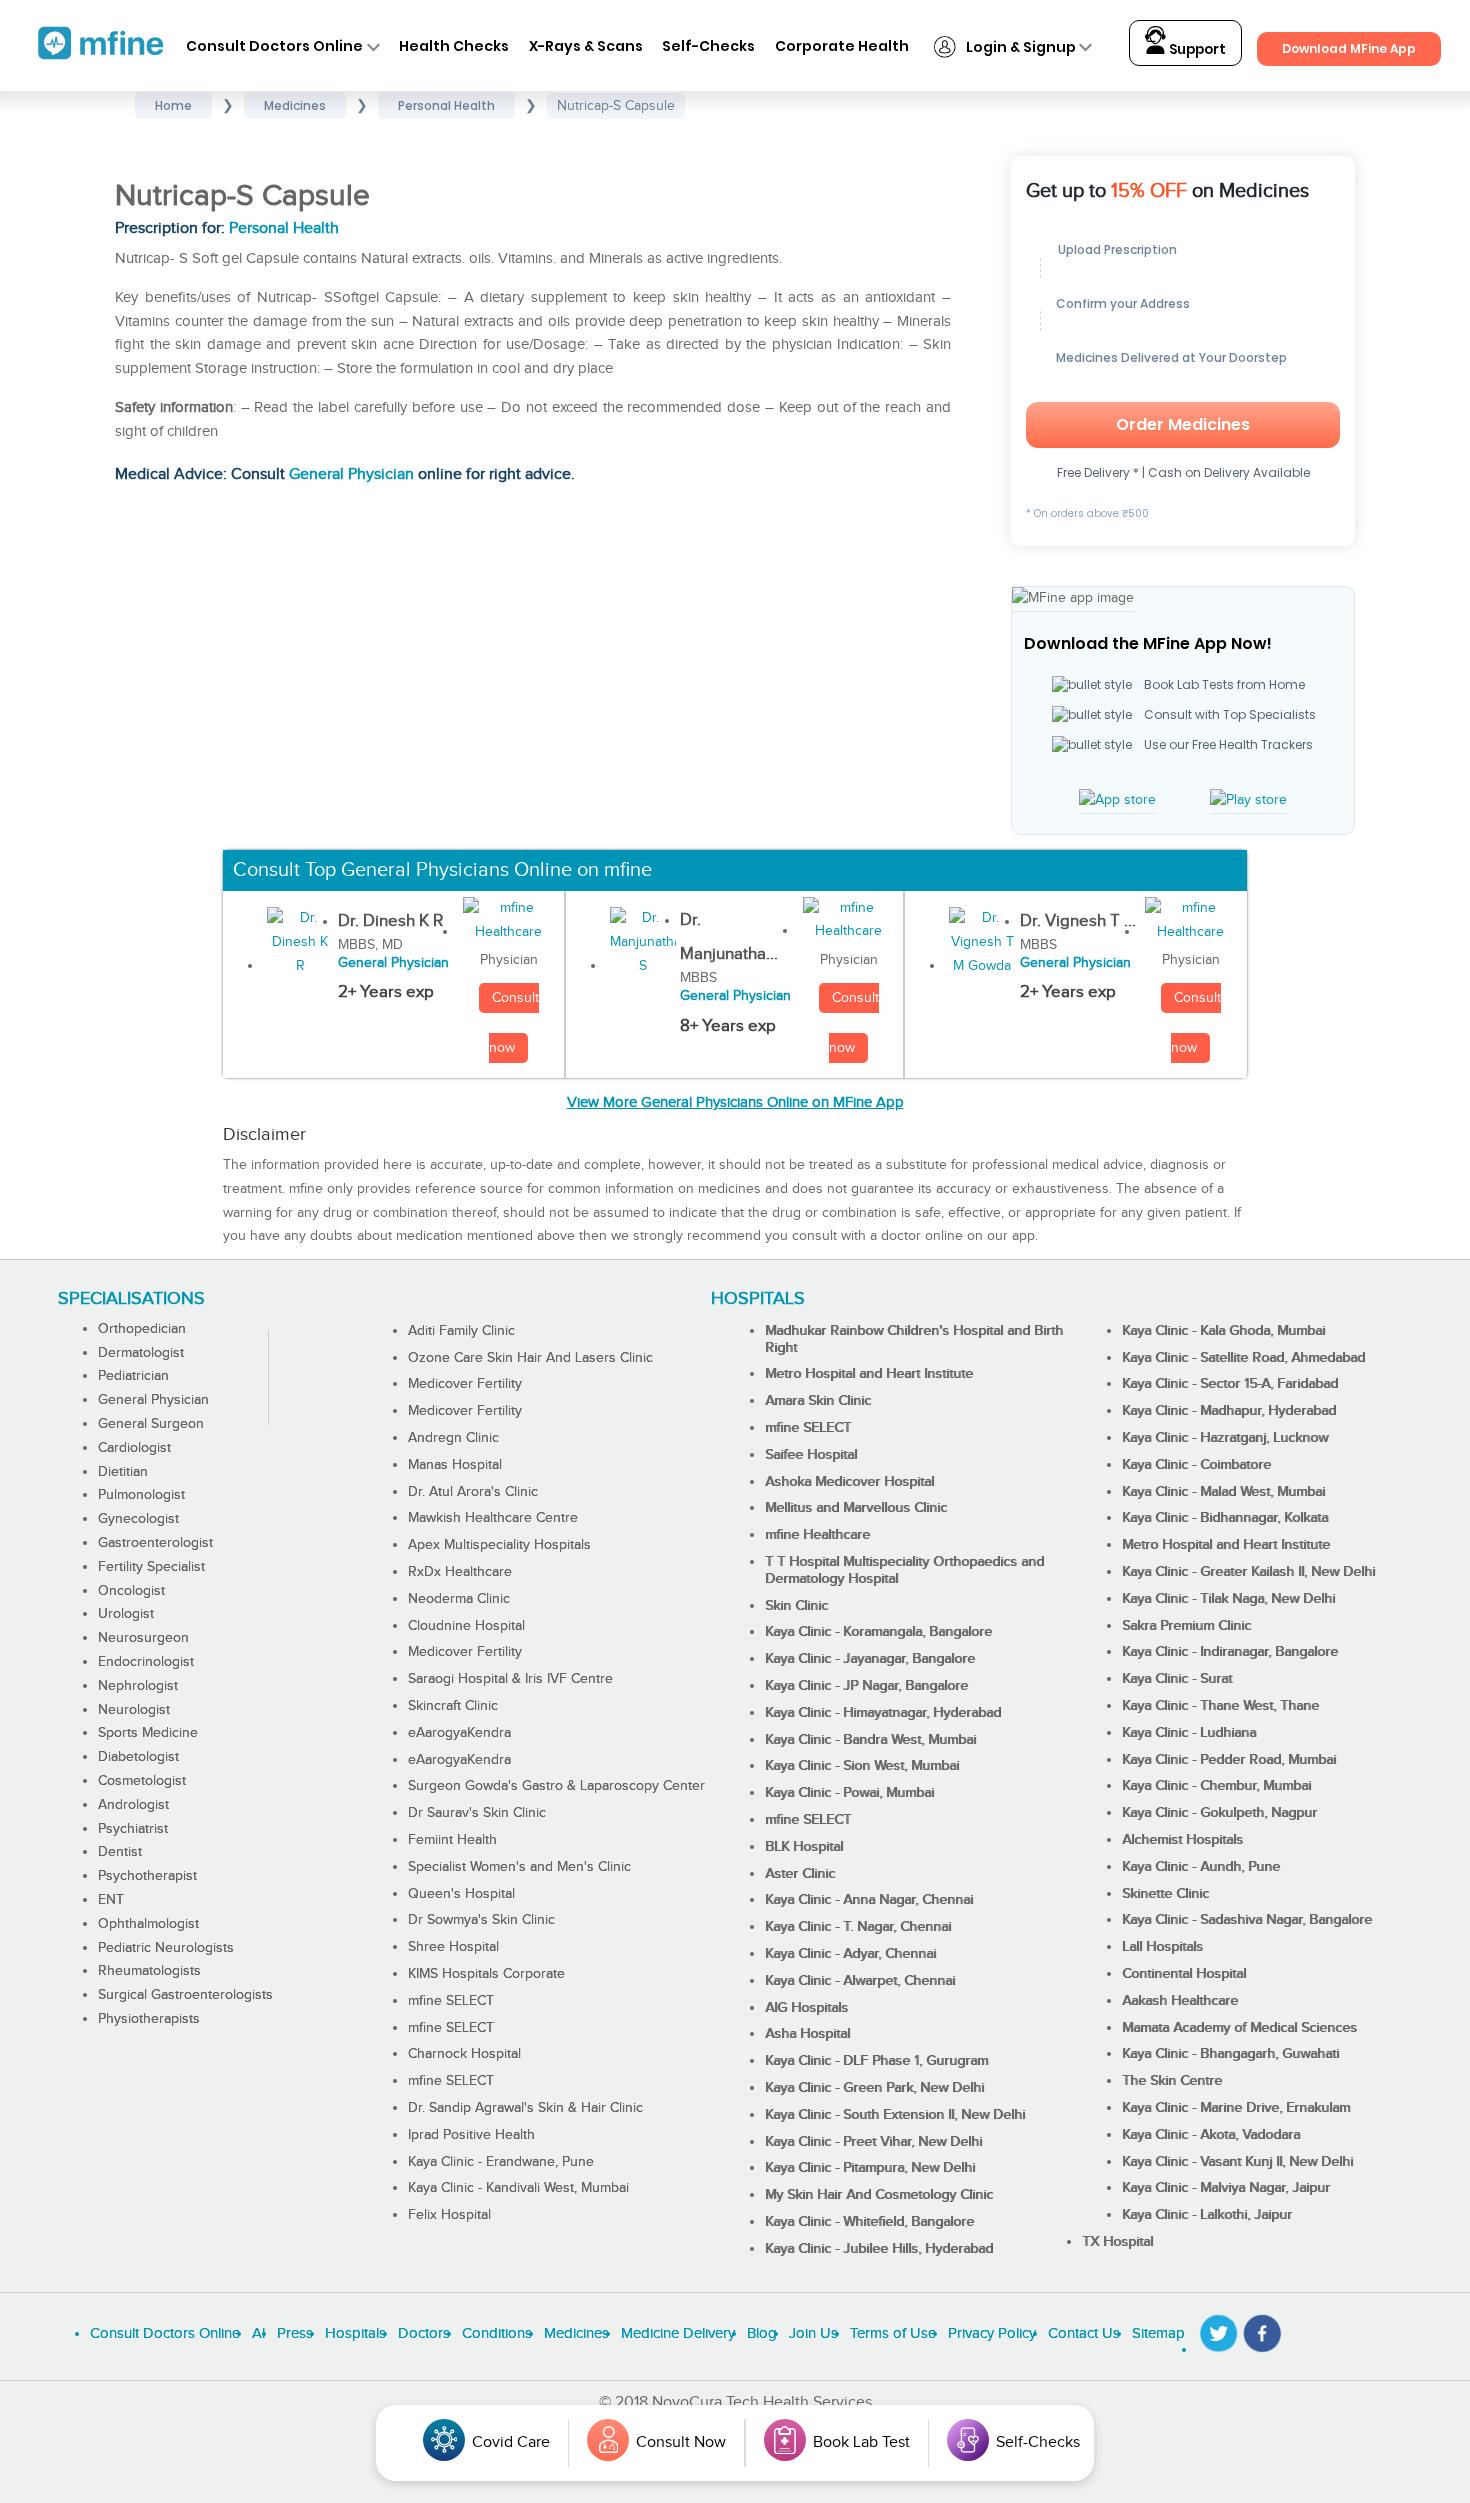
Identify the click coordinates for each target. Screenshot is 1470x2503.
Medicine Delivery (678, 2333)
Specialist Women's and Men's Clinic (519, 1867)
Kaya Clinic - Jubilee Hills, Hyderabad (879, 2249)
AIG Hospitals (806, 2008)
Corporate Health (842, 46)
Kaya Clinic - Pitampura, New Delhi (870, 2168)
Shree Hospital (453, 1947)
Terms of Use (893, 2333)
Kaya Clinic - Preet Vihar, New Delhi (873, 2142)
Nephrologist (138, 1686)
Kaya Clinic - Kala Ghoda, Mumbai (1223, 1331)
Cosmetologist (142, 1781)
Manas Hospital (455, 1465)
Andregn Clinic (453, 1438)
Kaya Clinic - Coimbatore (1196, 1465)
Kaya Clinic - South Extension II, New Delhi (895, 2115)
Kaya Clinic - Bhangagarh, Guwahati (1230, 2054)
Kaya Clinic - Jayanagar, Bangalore (870, 1659)
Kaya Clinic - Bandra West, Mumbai (870, 1740)
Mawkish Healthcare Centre (493, 1518)
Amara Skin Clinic (818, 1401)
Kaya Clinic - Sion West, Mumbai (862, 1766)
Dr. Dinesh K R (390, 921)
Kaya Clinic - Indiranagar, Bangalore (1230, 1652)
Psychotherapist (147, 1876)
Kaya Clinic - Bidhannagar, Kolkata (1225, 1518)
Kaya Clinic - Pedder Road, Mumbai (1229, 1760)
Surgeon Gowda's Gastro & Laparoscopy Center (556, 1786)
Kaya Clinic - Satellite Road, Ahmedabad (1243, 1358)
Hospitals (355, 2333)
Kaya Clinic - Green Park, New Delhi (874, 2088)
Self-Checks (708, 46)
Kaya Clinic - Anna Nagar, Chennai (869, 1900)
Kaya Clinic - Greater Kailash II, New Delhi (1248, 1572)
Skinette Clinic (1165, 1894)
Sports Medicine (148, 1733)
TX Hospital (1117, 2242)
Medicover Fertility (465, 1384)
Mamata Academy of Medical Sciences (1239, 2028)
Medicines (576, 2333)
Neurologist (134, 1710)
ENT (111, 1900)
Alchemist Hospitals (1182, 1840)
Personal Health (284, 228)
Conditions (497, 2333)
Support (1196, 49)
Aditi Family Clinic (461, 1331)
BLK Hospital (804, 1847)
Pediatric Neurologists (166, 1948)
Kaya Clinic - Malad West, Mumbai (1223, 1492)
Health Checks (454, 46)
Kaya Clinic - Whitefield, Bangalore (869, 2222)
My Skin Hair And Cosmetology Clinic (879, 2195)
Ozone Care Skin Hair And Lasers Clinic (530, 1358)
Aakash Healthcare (1180, 2001)
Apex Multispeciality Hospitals (499, 1545)
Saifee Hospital (811, 1455)
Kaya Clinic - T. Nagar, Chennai (858, 1927)
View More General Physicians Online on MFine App (735, 1102)
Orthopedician (142, 1329)
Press (295, 2333)
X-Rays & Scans (586, 46)
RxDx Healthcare (460, 1572)
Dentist (120, 1852)
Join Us (813, 2333)
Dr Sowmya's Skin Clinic (481, 1920)
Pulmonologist (141, 1495)
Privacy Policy (992, 2333)
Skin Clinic (796, 1606)
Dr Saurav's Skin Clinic (477, 1813)
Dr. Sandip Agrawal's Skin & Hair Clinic (525, 2108)
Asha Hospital (807, 2034)
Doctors (424, 2333)
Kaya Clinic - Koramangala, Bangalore (878, 1632)
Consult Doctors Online (274, 46)
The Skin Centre (1172, 2081)
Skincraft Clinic (453, 1706)
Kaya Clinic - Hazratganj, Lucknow (1225, 1438)
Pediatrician (133, 1376)
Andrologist (133, 1805)
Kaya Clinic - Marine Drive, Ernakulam (1236, 2108)
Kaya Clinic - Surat (1177, 1679)
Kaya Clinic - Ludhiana (1189, 1733)
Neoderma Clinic (459, 1599)
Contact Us (1084, 2333)
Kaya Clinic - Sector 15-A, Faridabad (1230, 1384)
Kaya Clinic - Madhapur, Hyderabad (1229, 1411)
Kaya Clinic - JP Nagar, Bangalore (866, 1686)
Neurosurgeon (143, 1638)
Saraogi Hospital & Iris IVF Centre (510, 1679)
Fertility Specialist (151, 1567)
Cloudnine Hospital (466, 1626)
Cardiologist (134, 1448)
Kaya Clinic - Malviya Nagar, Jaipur (1226, 2188)
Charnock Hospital (464, 2054)
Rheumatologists (149, 1971)
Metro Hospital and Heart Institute (869, 1374)
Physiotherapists (149, 2019)
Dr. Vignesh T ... (1078, 921)
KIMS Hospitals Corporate (486, 1974)
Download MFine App (1349, 48)
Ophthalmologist (148, 1924)
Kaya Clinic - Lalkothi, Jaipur (1207, 2215)
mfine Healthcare (817, 1535)
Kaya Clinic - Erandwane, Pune (501, 2162)
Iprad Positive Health (471, 2135)
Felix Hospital (449, 2215)
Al (258, 2333)
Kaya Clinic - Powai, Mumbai (849, 1793)
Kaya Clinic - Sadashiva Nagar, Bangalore (1247, 1920)
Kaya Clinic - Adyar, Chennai (850, 1954)
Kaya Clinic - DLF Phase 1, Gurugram (876, 2061)
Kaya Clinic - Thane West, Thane (1220, 1706)
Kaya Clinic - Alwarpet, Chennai (860, 1981)
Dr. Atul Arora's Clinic (473, 1492)
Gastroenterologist (155, 1543)
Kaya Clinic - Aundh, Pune (1201, 1867)
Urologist (126, 1614)
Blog (762, 2333)
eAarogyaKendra (459, 1733)
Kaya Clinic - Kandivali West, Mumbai (518, 2188)
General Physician (351, 474)
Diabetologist (138, 1757)
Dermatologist (141, 1353)
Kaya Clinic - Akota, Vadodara (1211, 2135)
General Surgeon (151, 1424)
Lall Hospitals (1162, 1947)
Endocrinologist (146, 1662)
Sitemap (1158, 2333)
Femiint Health (452, 1840)
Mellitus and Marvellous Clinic (856, 1508)
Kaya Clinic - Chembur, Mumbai (1216, 1786)
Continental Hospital (1184, 1974)
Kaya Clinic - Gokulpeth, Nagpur (1219, 1813)
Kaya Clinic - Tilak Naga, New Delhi (1228, 1599)
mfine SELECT (451, 2001)
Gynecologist (138, 1519)
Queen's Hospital (461, 1894)
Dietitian (123, 1472)
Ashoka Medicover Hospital (849, 1482)
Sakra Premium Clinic (1186, 1626)
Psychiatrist (133, 1829)
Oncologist (131, 1591)
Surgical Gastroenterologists (185, 1995)
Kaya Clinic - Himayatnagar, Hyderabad (883, 1713)
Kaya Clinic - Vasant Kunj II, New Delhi (1237, 2162)
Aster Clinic (800, 1874)
